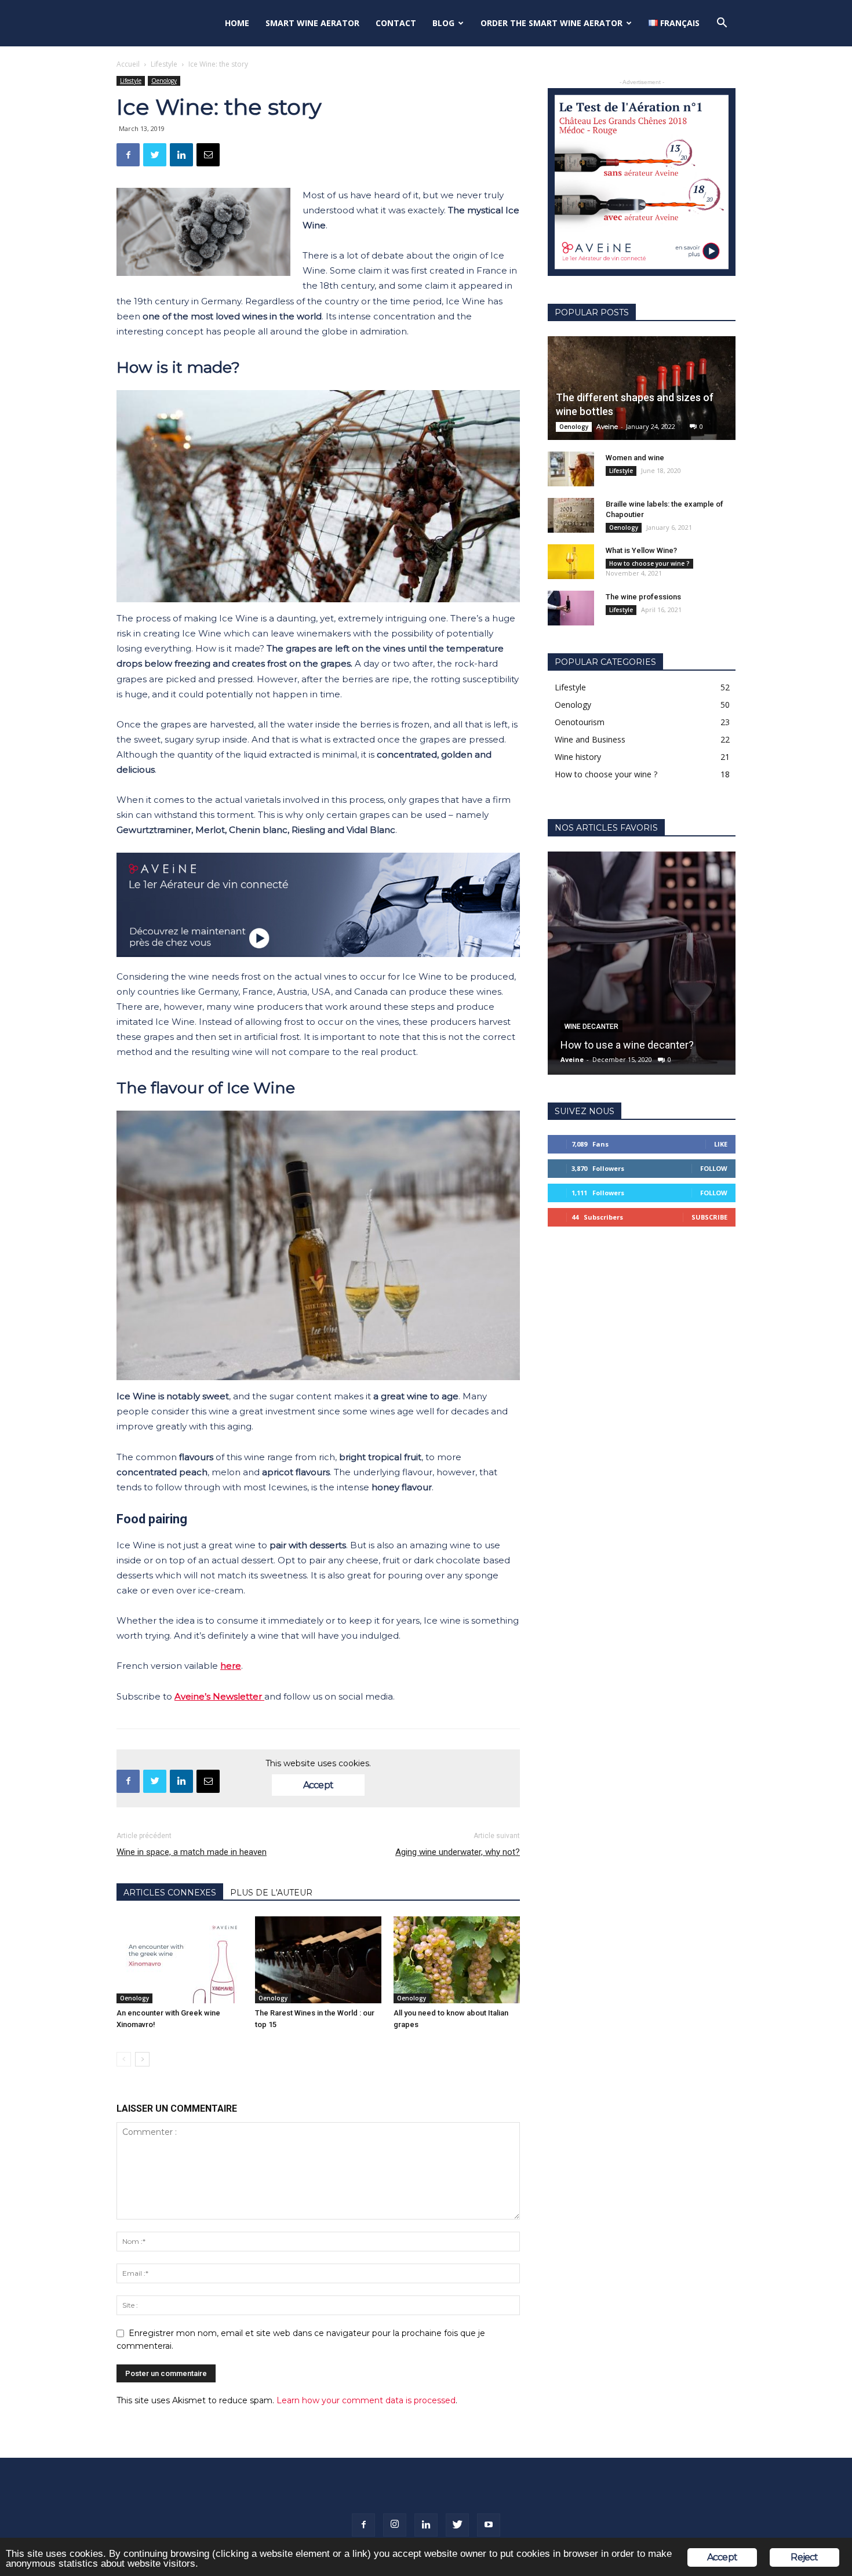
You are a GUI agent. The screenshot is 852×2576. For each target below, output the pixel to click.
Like (721, 1144)
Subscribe (709, 1217)
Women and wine (635, 458)
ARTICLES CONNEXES (170, 1893)
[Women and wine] (571, 469)
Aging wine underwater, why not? (458, 1852)
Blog (443, 23)
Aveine (607, 427)
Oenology (164, 81)
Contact (396, 23)
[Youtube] (489, 2525)
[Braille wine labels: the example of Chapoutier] (571, 515)
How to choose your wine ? (649, 563)
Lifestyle (164, 64)
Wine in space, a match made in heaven (192, 1852)
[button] (722, 24)
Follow (714, 1168)
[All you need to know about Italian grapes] (457, 1960)
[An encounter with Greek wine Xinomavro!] (180, 1960)
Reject (804, 2557)
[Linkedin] (426, 2525)
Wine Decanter (591, 1027)
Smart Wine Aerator (312, 23)
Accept (318, 1785)
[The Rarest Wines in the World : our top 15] (318, 1960)
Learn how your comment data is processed (366, 2400)
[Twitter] (457, 2525)
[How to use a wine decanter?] (642, 963)
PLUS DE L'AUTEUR (271, 1893)
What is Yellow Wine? (641, 550)
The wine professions (643, 597)
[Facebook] (363, 2525)
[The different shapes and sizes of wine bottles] (642, 388)
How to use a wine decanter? (627, 1045)
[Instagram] (395, 2525)
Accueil (128, 64)
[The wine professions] (571, 608)
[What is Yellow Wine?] (571, 562)
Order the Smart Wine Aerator (551, 23)
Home (237, 23)
